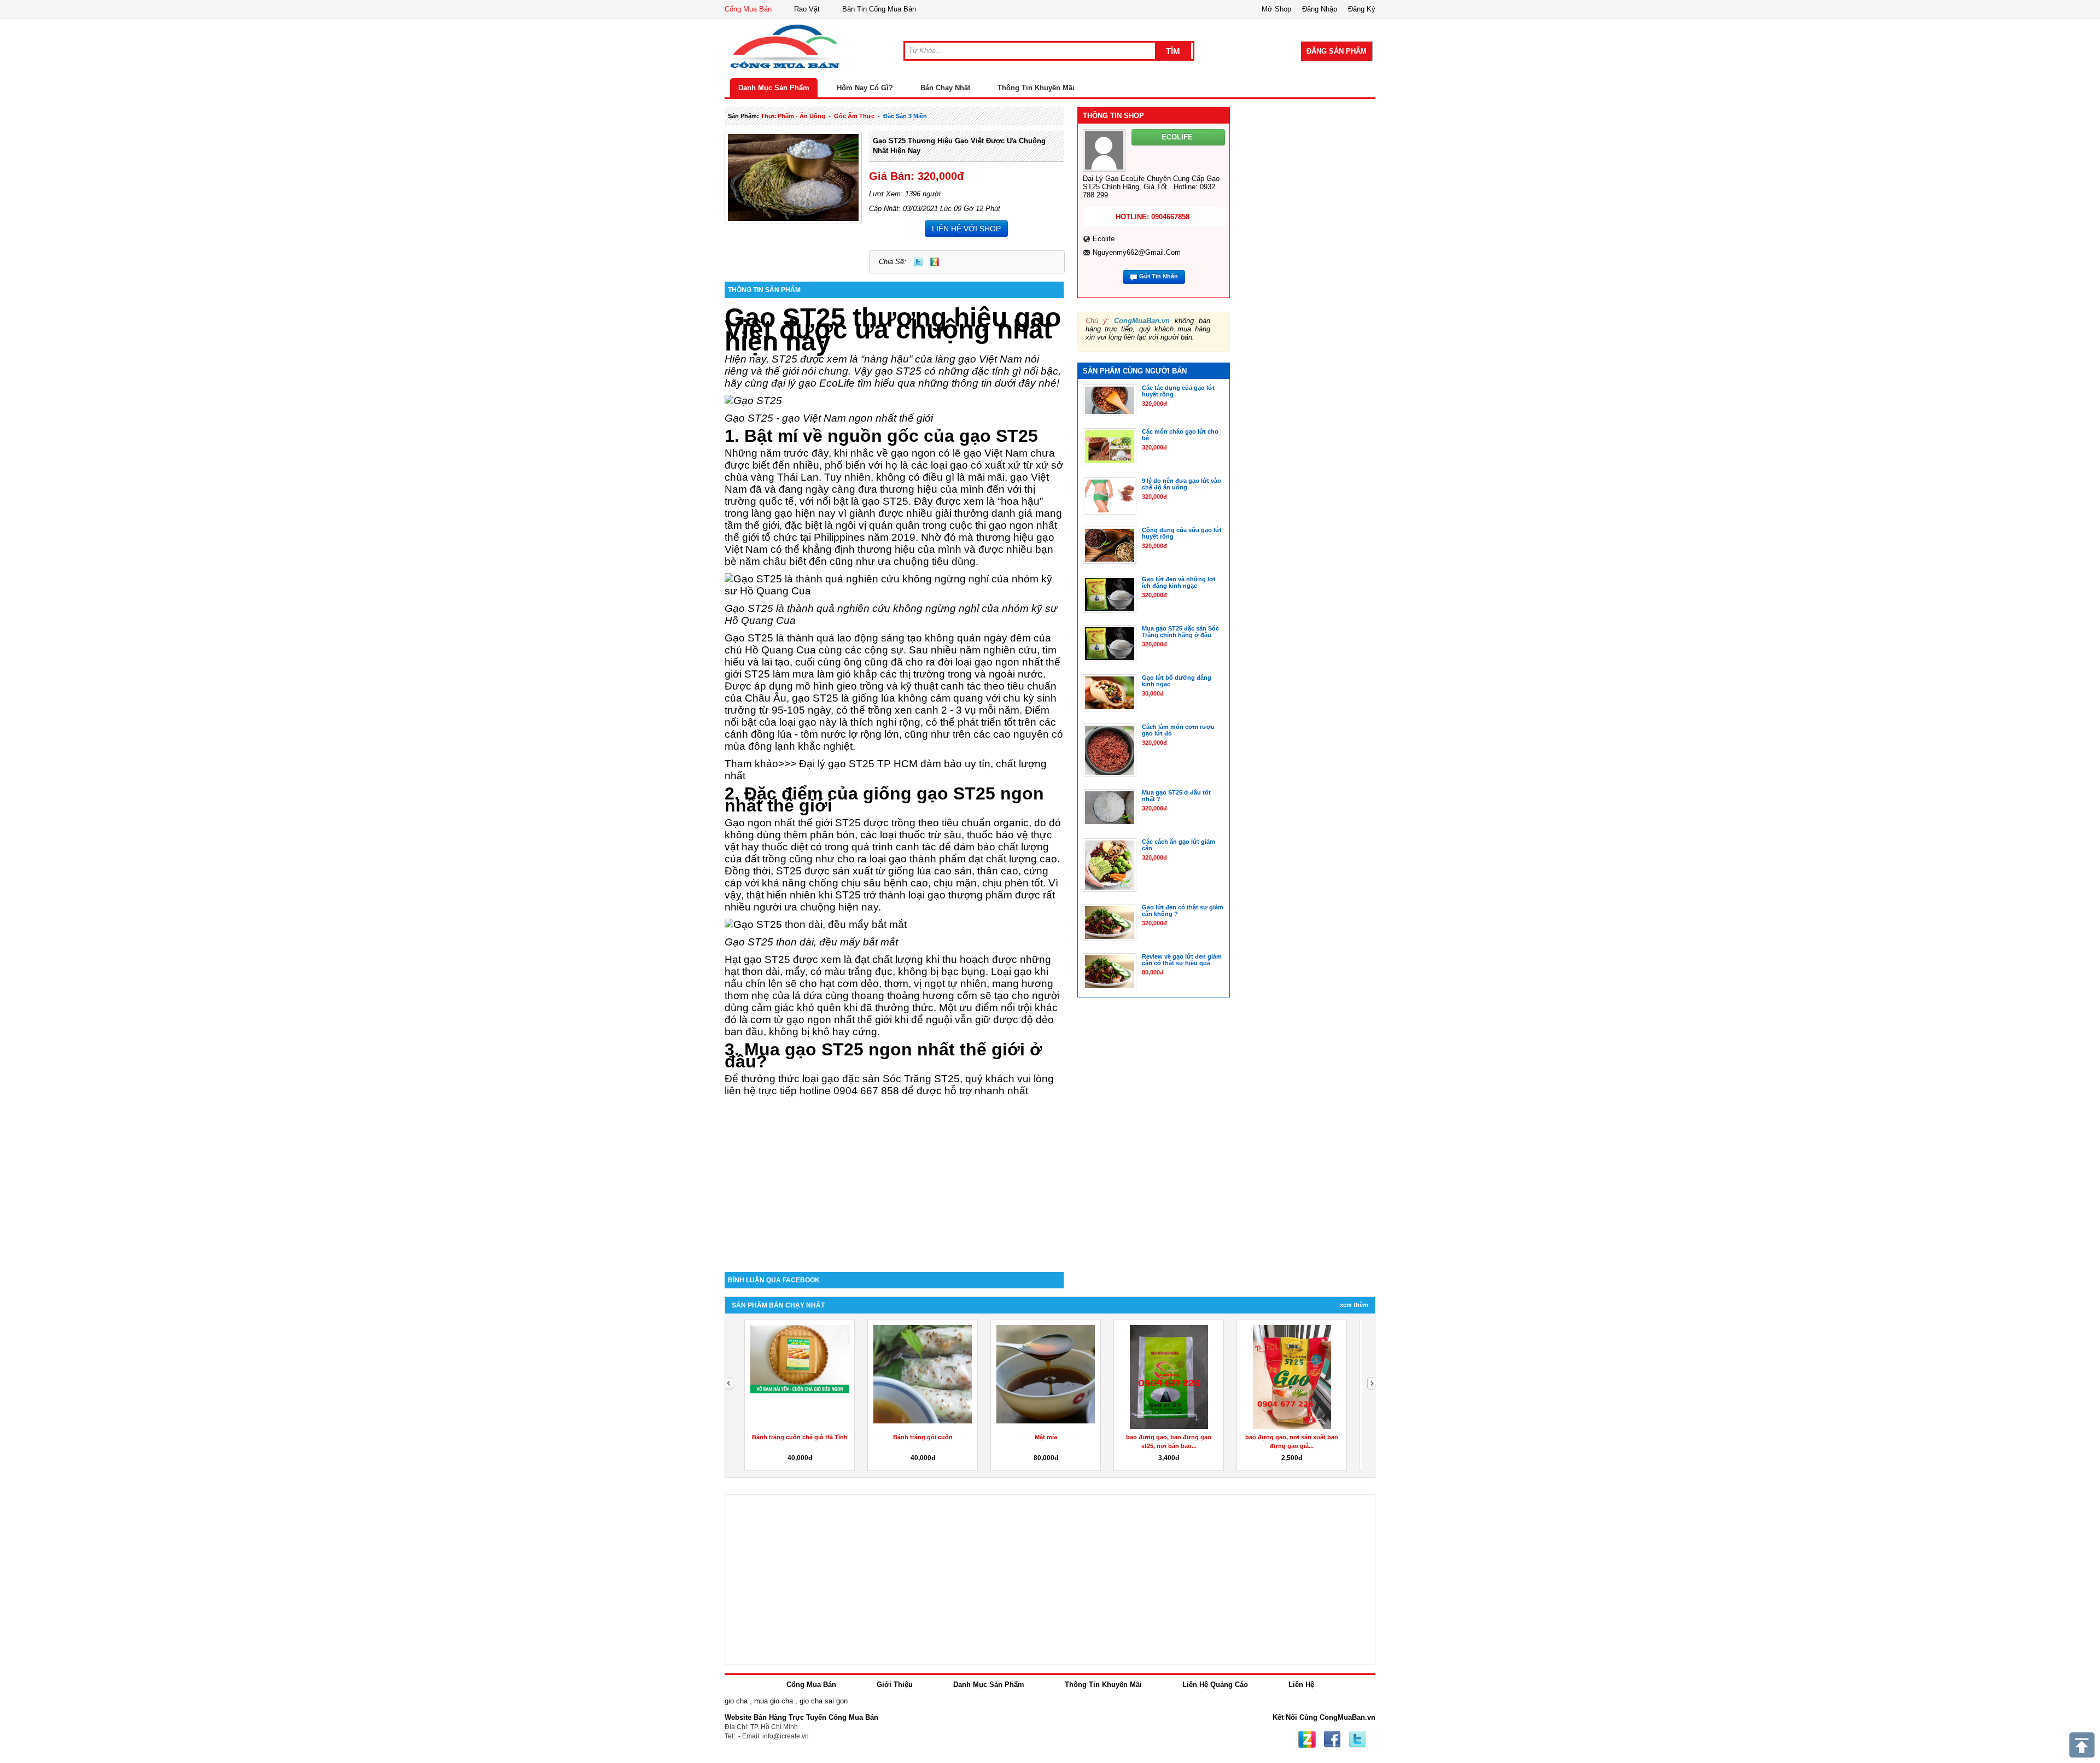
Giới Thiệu (895, 1685)
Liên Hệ (1301, 1685)
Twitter (918, 262)
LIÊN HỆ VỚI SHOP (966, 229)
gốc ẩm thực (854, 116)
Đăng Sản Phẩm (1337, 51)
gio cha (736, 1701)
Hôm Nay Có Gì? (865, 88)
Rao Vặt (807, 9)
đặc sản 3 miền (905, 116)
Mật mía (1046, 1437)
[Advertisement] (894, 1179)
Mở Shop (1276, 9)
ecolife (1104, 239)
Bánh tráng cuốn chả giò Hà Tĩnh (800, 1437)
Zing (935, 262)
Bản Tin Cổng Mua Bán (879, 9)
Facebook (1332, 1739)
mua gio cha (774, 1701)
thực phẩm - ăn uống (793, 116)
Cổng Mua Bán (748, 9)
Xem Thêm (1354, 1305)
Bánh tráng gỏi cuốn (923, 1437)
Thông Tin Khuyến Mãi (1036, 88)
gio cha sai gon (824, 1701)
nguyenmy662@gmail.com (1137, 252)
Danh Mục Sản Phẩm (774, 88)
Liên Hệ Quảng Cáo (1215, 1685)
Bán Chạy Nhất (945, 88)
